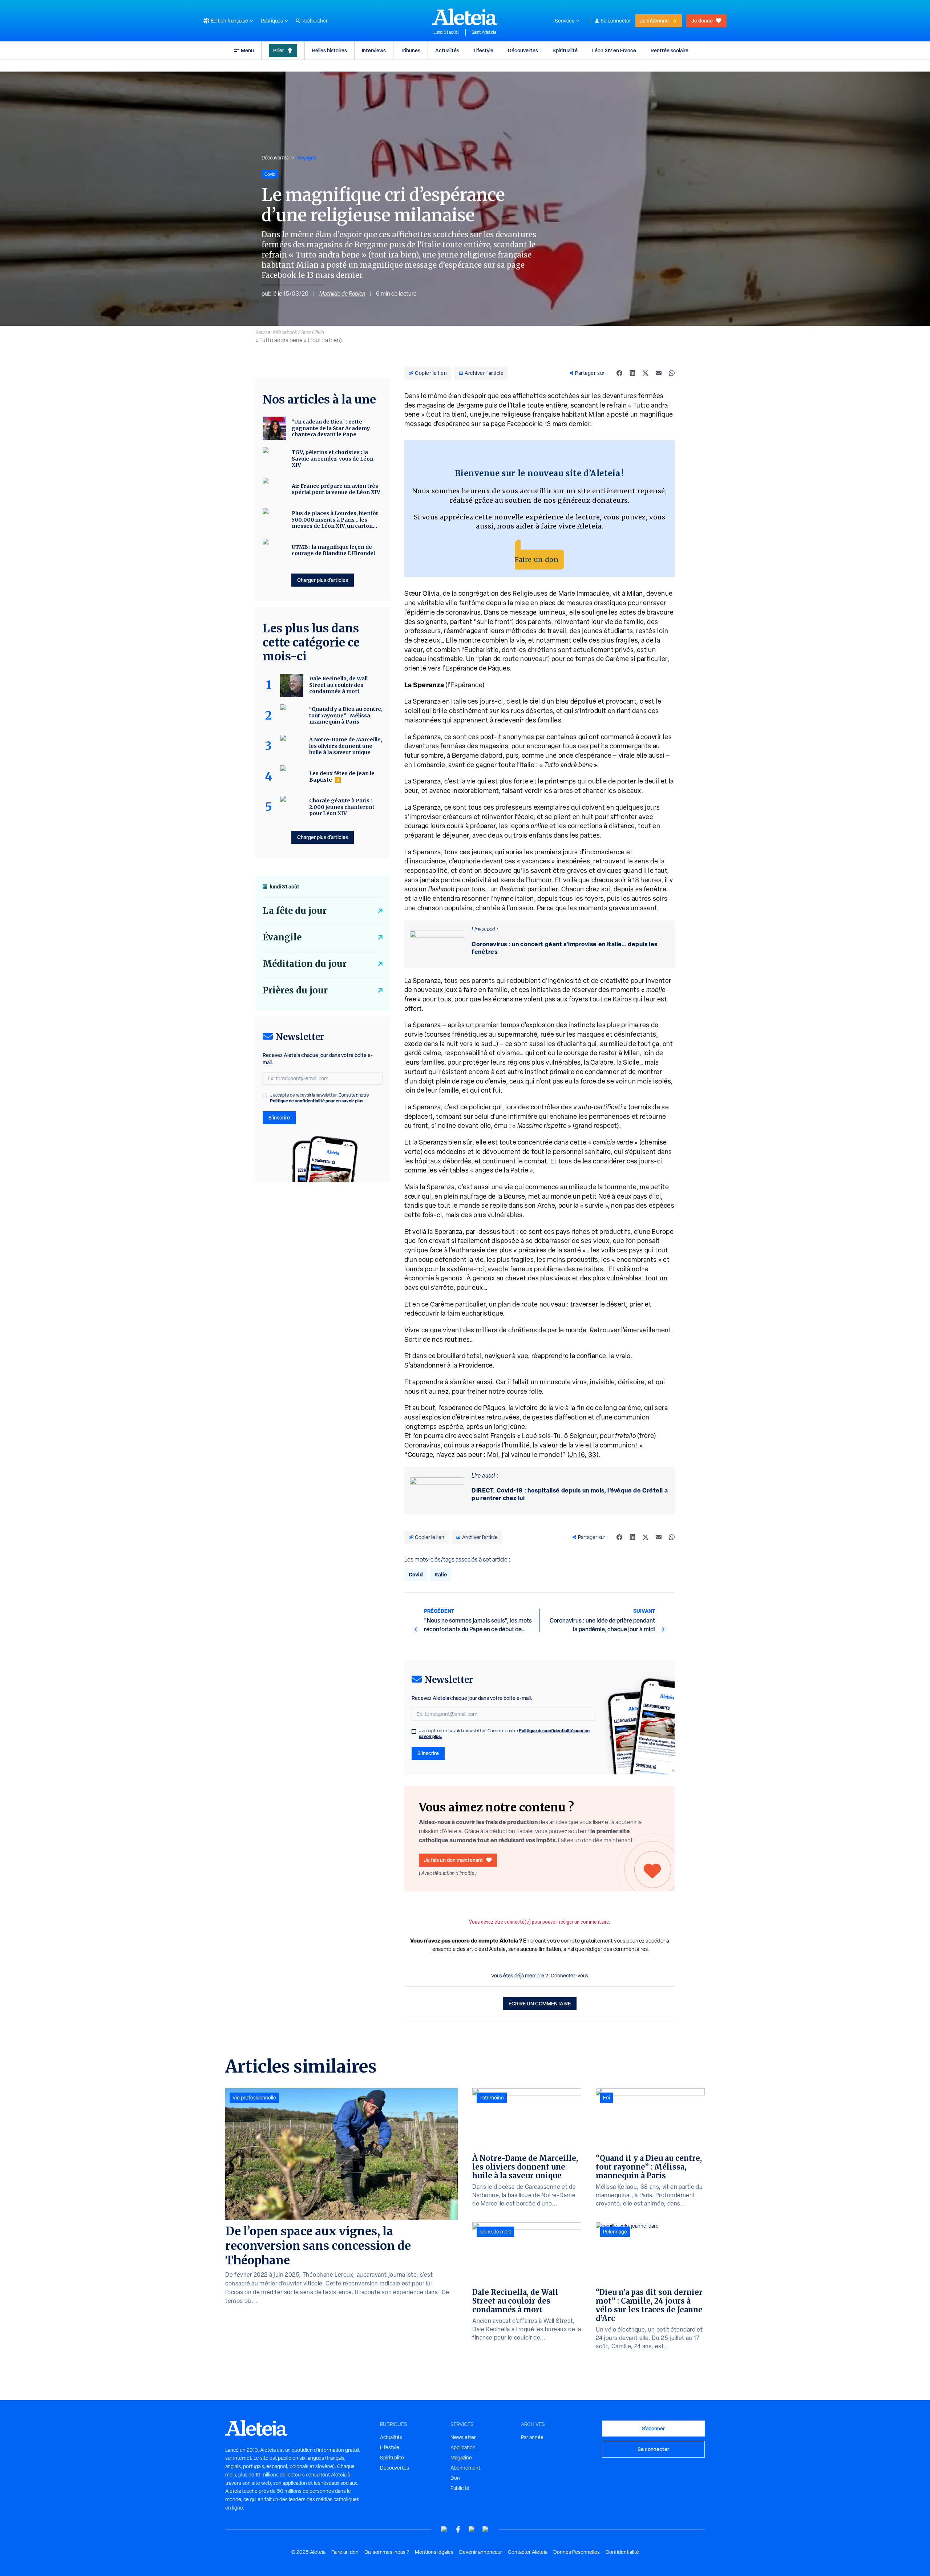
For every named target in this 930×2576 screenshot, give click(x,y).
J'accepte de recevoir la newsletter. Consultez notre (504, 1734)
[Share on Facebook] (619, 373)
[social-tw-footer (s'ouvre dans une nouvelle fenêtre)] (472, 2529)
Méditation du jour (305, 964)
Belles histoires (329, 50)
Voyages (307, 157)
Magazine (461, 2458)
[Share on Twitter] (646, 373)
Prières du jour (295, 990)
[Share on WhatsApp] (672, 373)
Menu (247, 50)
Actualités (447, 50)
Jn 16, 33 (583, 1455)
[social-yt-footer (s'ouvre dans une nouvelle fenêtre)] (444, 2529)
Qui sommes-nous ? (387, 2552)
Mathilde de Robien (342, 294)
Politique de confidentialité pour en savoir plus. (317, 1101)
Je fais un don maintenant (454, 1860)
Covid (416, 1574)
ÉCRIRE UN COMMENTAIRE (540, 2003)
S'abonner (653, 2428)
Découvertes (523, 50)
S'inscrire (428, 1753)
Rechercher (315, 21)
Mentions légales (434, 2552)
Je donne (702, 21)
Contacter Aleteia (528, 2552)
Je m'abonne (654, 21)
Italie (441, 1574)
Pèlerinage (615, 2232)
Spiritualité (565, 50)
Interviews (374, 50)
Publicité (460, 2488)
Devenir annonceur (481, 2552)
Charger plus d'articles (323, 580)
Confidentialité (622, 2552)
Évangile (282, 937)
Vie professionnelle (254, 2098)
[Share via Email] (659, 373)
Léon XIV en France (614, 50)
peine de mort (495, 2232)
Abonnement (465, 2468)
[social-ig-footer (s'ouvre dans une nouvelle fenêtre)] (486, 2529)
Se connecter (616, 21)
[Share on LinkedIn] (632, 373)
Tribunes (411, 50)
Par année (532, 2437)
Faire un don (537, 560)
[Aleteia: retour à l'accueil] (465, 17)
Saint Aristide (484, 32)
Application (463, 2447)
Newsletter (463, 2437)
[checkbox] (414, 1731)
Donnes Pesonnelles (577, 2552)
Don (455, 2478)
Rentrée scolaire (670, 50)
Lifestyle (484, 50)
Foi (606, 2098)
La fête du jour (295, 911)
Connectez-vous (569, 1976)
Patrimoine (492, 2098)
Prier (279, 50)
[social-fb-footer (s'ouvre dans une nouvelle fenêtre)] (458, 2529)
